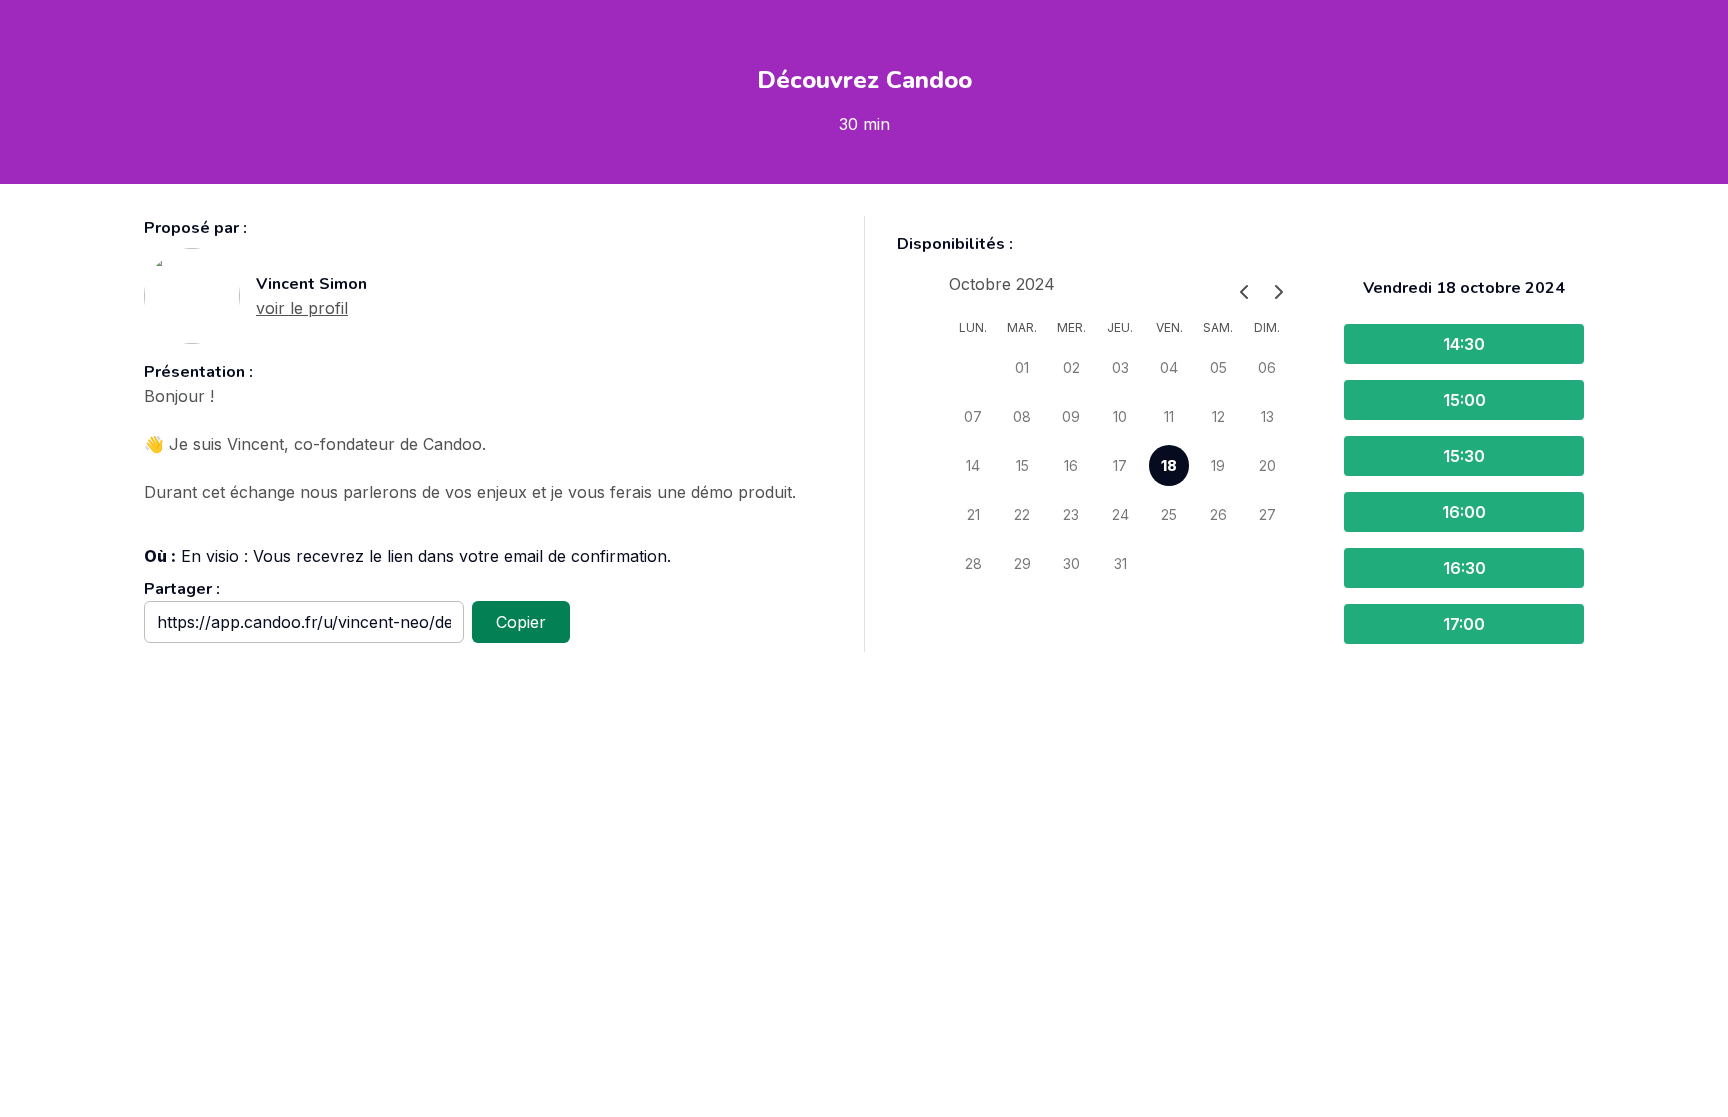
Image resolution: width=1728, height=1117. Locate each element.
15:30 (1464, 456)
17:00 (1464, 624)
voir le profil (302, 308)
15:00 (1464, 400)
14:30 (1464, 344)
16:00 (1464, 512)
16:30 (1464, 568)
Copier (521, 622)
